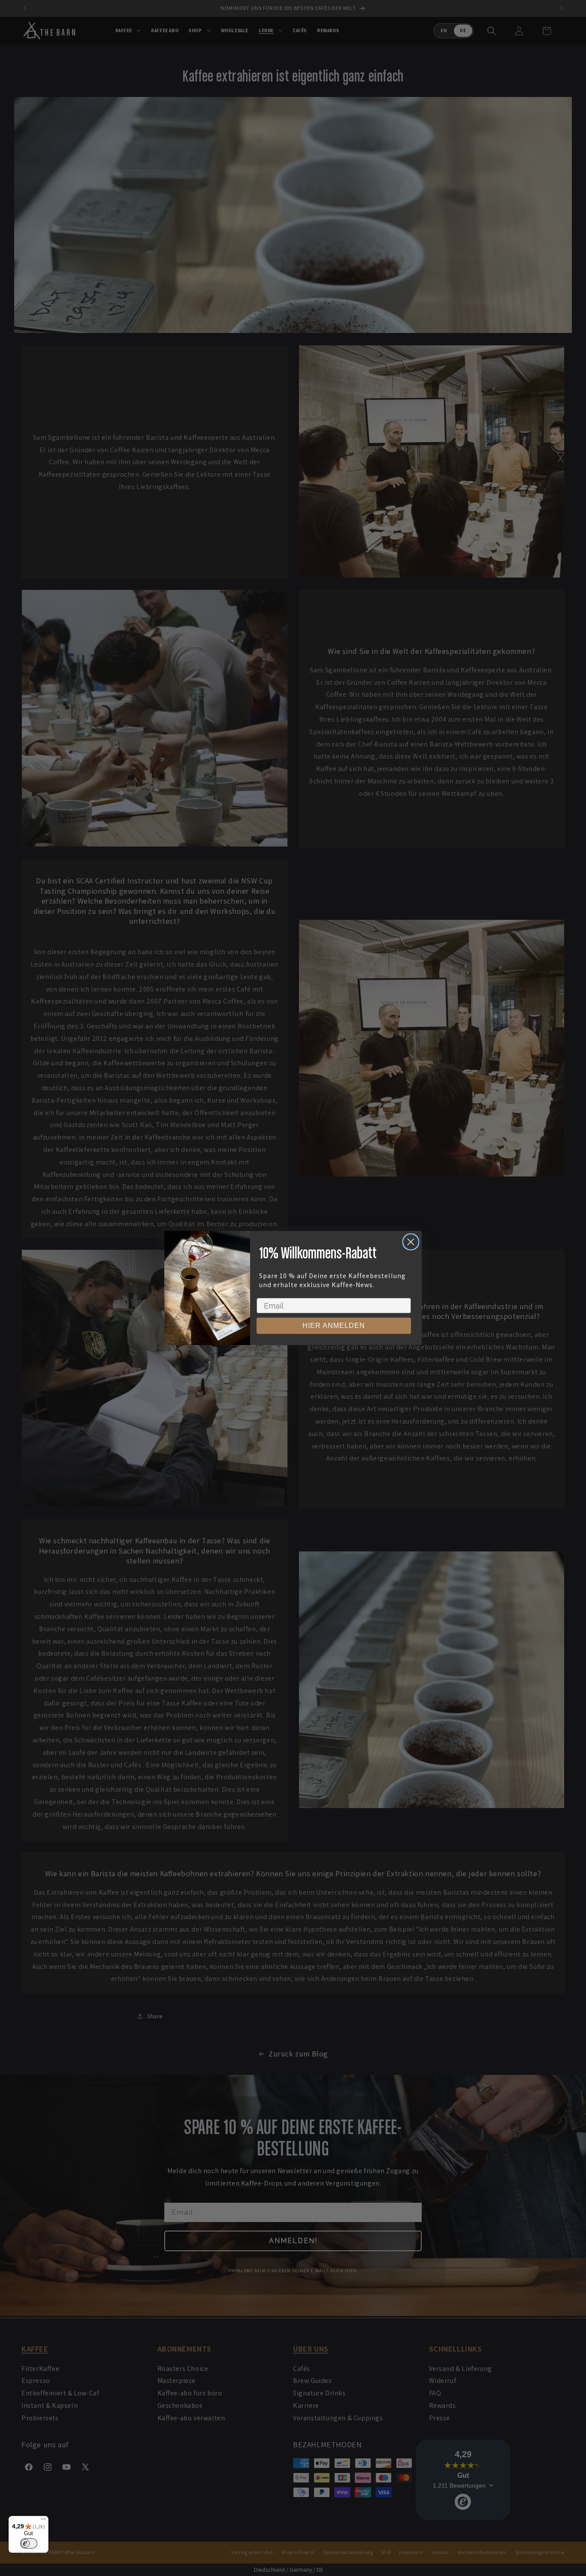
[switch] (29, 2543)
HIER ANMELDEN (334, 1326)
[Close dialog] (411, 1242)
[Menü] (43, 2521)
